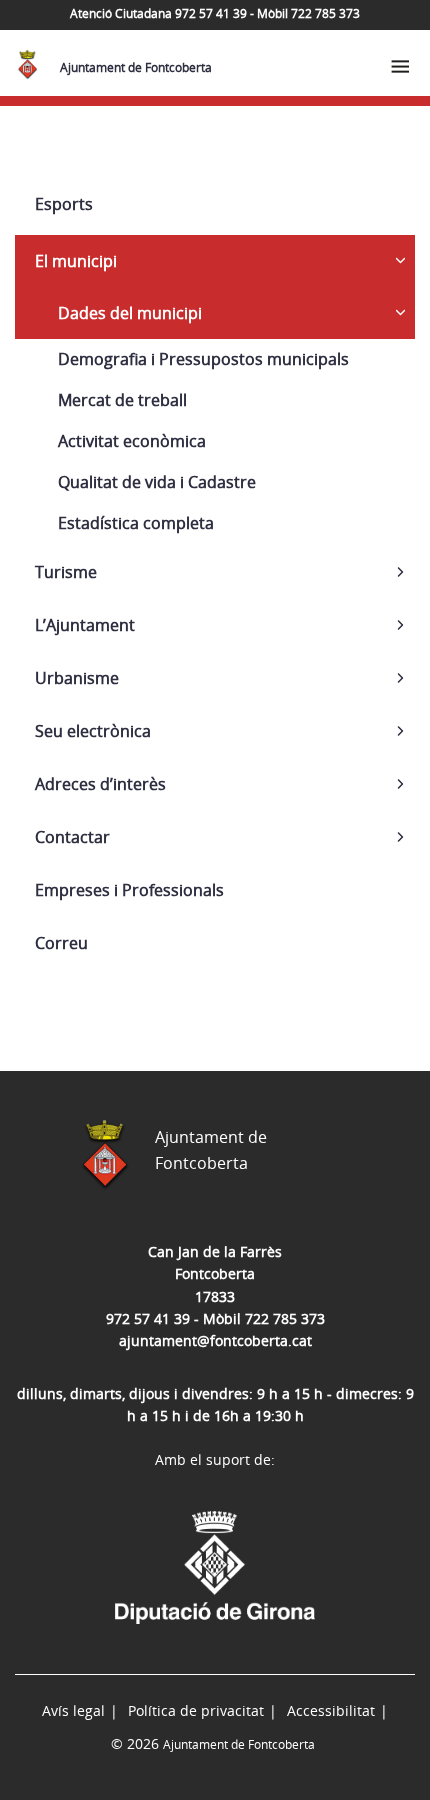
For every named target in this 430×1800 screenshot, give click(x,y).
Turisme (66, 572)
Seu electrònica (93, 731)
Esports (64, 204)
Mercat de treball (122, 400)
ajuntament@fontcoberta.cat (215, 1340)
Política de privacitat (196, 1710)
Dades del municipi (130, 313)
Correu (61, 943)
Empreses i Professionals (129, 890)
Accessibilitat (331, 1710)
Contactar (72, 837)
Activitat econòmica (132, 441)
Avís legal (73, 1710)
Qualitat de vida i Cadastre (157, 482)
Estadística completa (136, 523)
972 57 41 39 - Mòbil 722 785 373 (215, 1318)
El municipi (76, 261)
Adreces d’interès (100, 784)
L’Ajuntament (85, 625)
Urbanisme (77, 678)
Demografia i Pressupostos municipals (203, 359)
